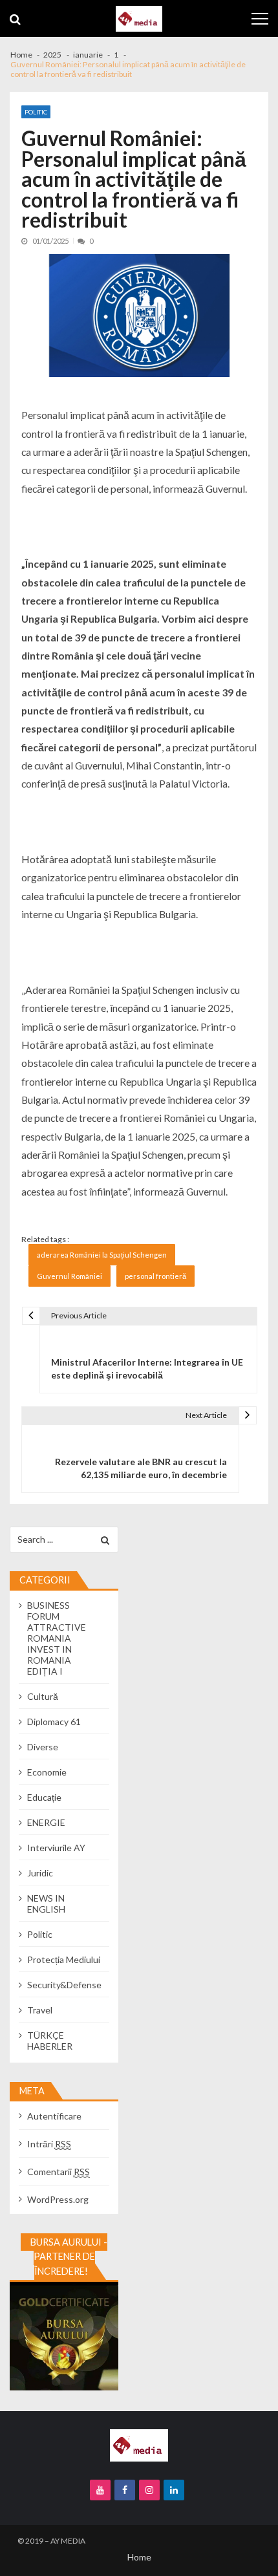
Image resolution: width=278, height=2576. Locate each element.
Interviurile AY (56, 1848)
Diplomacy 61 (54, 1722)
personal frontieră (155, 1276)
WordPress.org (58, 2199)
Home (139, 2557)
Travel (40, 2010)
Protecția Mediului (64, 1959)
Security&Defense (64, 1985)
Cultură (43, 1696)
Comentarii (59, 2172)
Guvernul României (69, 1276)
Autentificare (54, 2116)
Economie (47, 1772)
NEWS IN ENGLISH (46, 1904)
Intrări (49, 2144)
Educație (44, 1797)
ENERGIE (46, 1822)
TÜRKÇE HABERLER (50, 2041)
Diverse (43, 1747)
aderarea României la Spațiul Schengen (102, 1255)
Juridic (40, 1873)
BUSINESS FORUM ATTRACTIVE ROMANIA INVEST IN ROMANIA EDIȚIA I (57, 1638)
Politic (36, 112)
